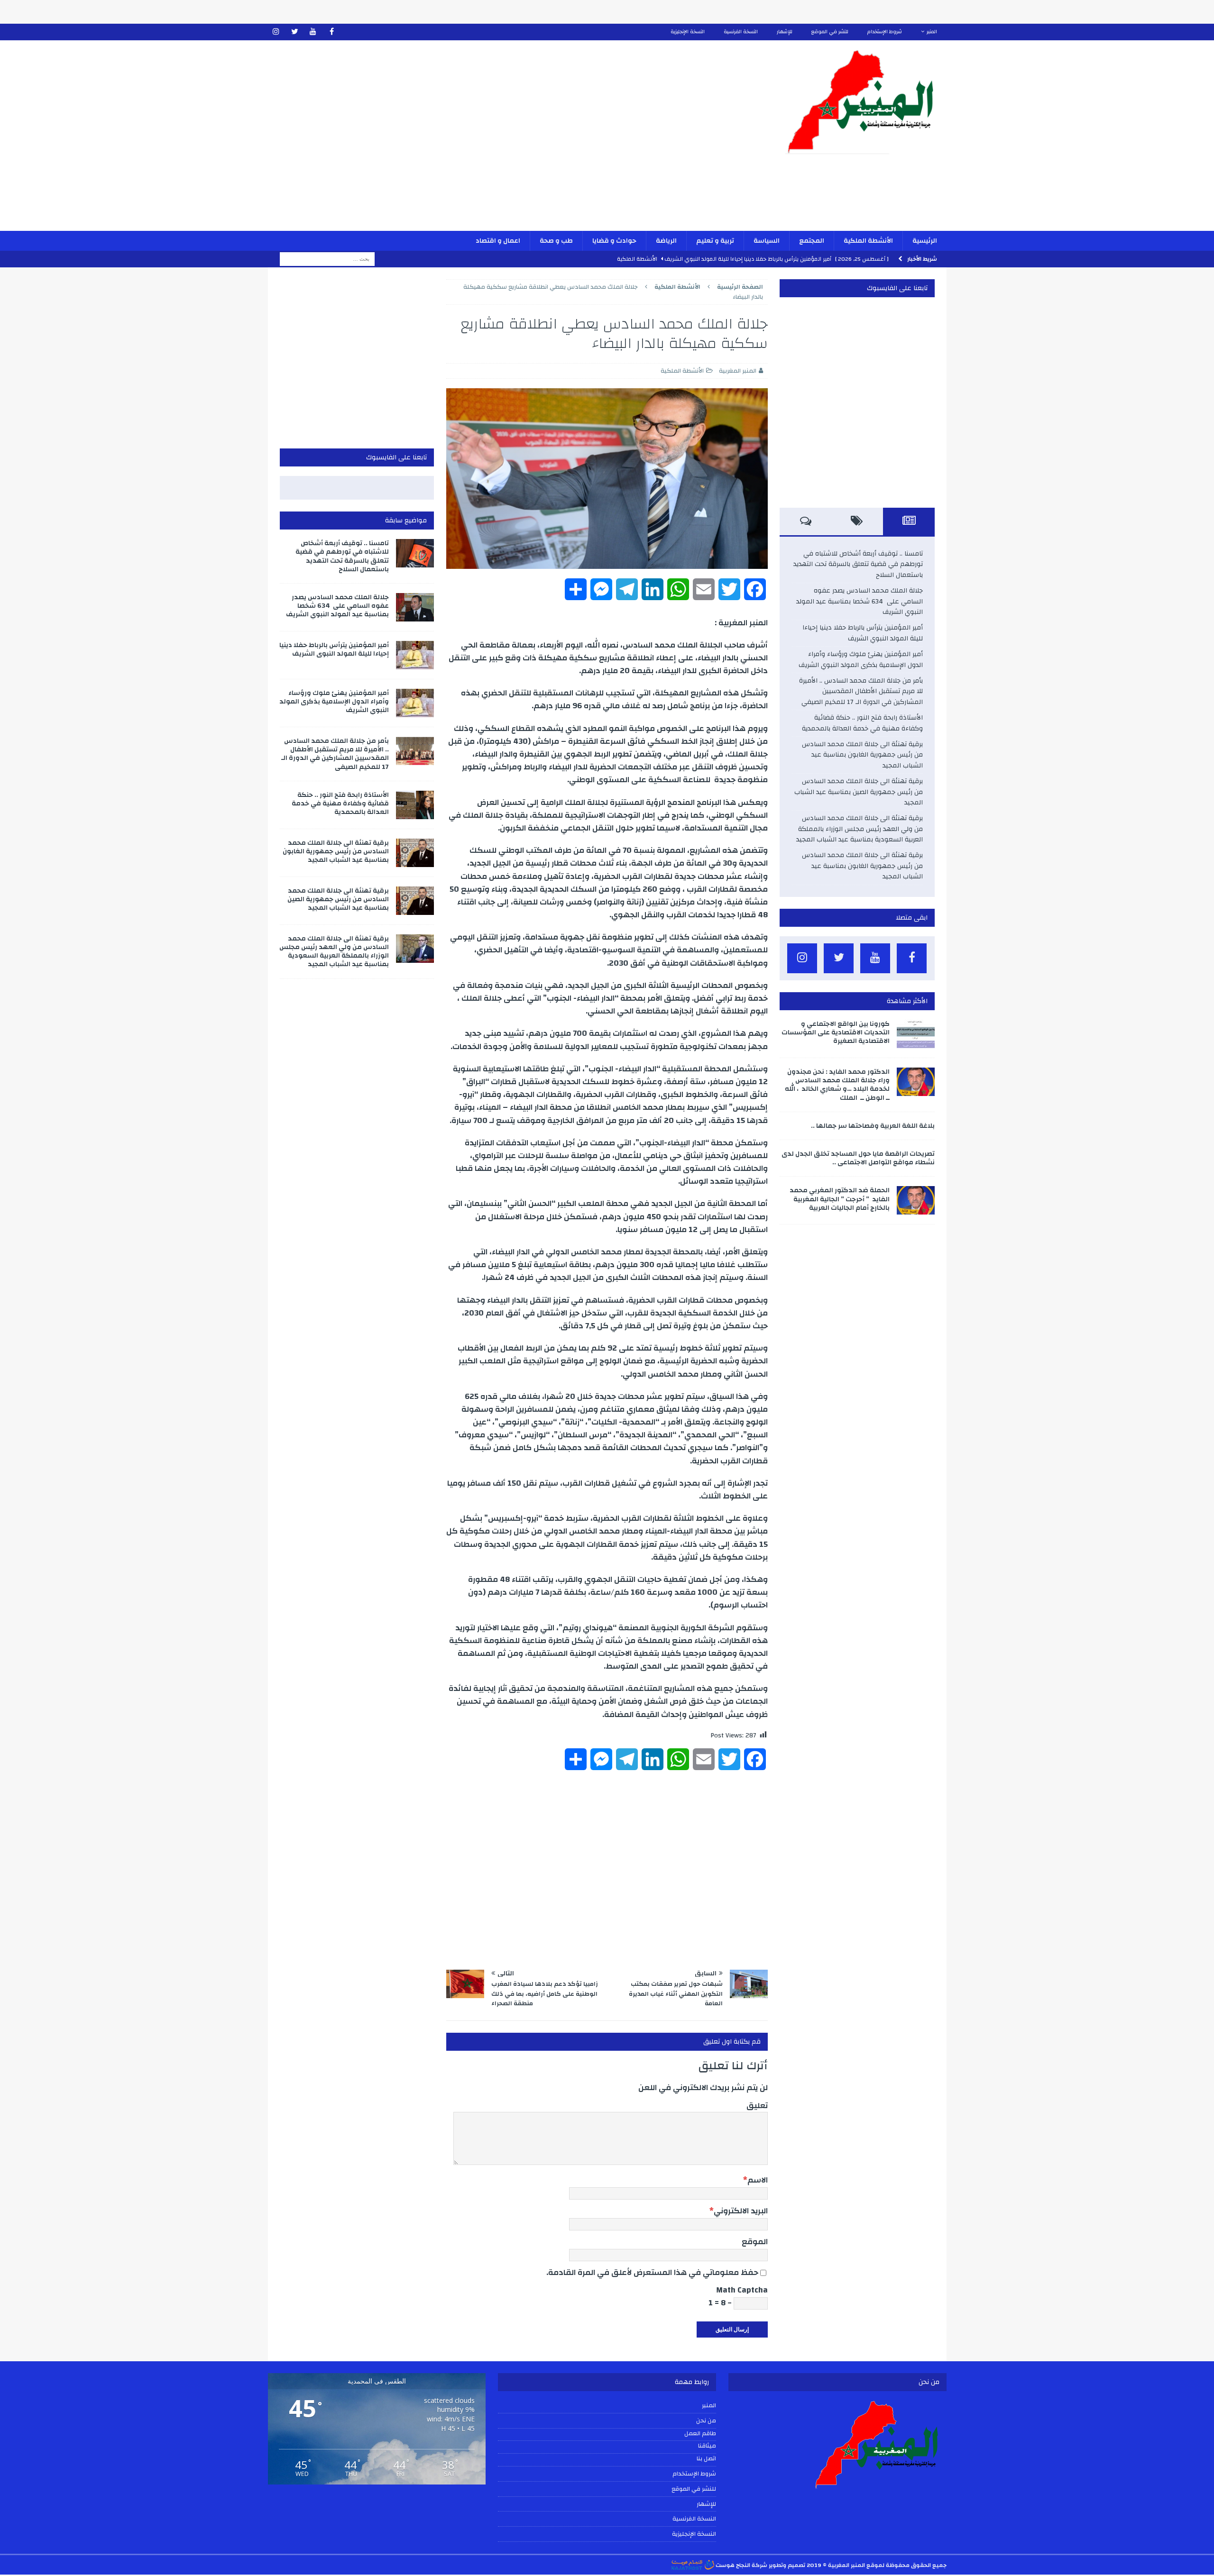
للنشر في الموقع (830, 32)
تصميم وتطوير (787, 2565)
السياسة (767, 241)
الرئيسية (925, 241)
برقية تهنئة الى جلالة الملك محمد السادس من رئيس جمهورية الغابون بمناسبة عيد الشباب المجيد (862, 755)
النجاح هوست (732, 2565)
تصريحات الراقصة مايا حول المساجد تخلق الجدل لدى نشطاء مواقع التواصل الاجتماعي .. (858, 1158)
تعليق (757, 2106)
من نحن (706, 2421)
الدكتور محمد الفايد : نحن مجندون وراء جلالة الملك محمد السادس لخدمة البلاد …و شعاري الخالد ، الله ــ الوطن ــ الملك (837, 1085)
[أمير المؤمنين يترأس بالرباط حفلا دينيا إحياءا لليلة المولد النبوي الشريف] (415, 655)
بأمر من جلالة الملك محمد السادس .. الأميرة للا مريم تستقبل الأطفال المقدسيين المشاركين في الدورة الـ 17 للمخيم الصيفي (861, 691)
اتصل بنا (706, 2459)
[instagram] (276, 32)
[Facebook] (332, 32)
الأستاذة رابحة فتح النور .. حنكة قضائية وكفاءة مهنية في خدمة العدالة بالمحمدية (862, 723)
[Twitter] (295, 32)
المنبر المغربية (738, 371)
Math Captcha (742, 2290)
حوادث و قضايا (614, 241)
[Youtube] (313, 32)
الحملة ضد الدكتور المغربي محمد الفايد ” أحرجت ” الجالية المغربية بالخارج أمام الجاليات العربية (840, 1199)
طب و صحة (556, 241)
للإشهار (785, 32)
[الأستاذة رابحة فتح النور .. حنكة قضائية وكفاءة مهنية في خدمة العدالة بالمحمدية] (415, 805)
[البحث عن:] (327, 259)
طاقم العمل (700, 2434)
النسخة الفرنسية (741, 32)
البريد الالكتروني (741, 2211)
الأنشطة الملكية (868, 241)
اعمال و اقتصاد (498, 241)
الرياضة (666, 241)
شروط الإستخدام (885, 32)
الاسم (758, 2180)
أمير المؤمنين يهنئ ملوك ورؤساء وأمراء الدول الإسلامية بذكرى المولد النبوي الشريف (861, 659)
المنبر (932, 32)
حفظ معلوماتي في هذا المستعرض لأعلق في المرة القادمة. (652, 2272)
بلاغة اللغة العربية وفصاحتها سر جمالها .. (873, 1126)
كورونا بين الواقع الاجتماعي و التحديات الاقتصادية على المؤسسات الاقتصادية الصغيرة (836, 1032)
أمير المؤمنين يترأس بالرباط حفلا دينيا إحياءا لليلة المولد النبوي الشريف (863, 633)
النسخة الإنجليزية (688, 32)
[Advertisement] (496, 142)
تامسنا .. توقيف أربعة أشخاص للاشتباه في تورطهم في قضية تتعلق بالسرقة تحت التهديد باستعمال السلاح (858, 564)
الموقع (755, 2242)
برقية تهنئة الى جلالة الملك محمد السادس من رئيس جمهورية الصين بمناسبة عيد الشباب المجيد (859, 792)
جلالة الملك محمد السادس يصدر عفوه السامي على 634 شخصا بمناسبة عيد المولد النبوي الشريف (860, 601)
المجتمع (812, 241)
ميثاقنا (707, 2446)
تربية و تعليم (715, 241)
